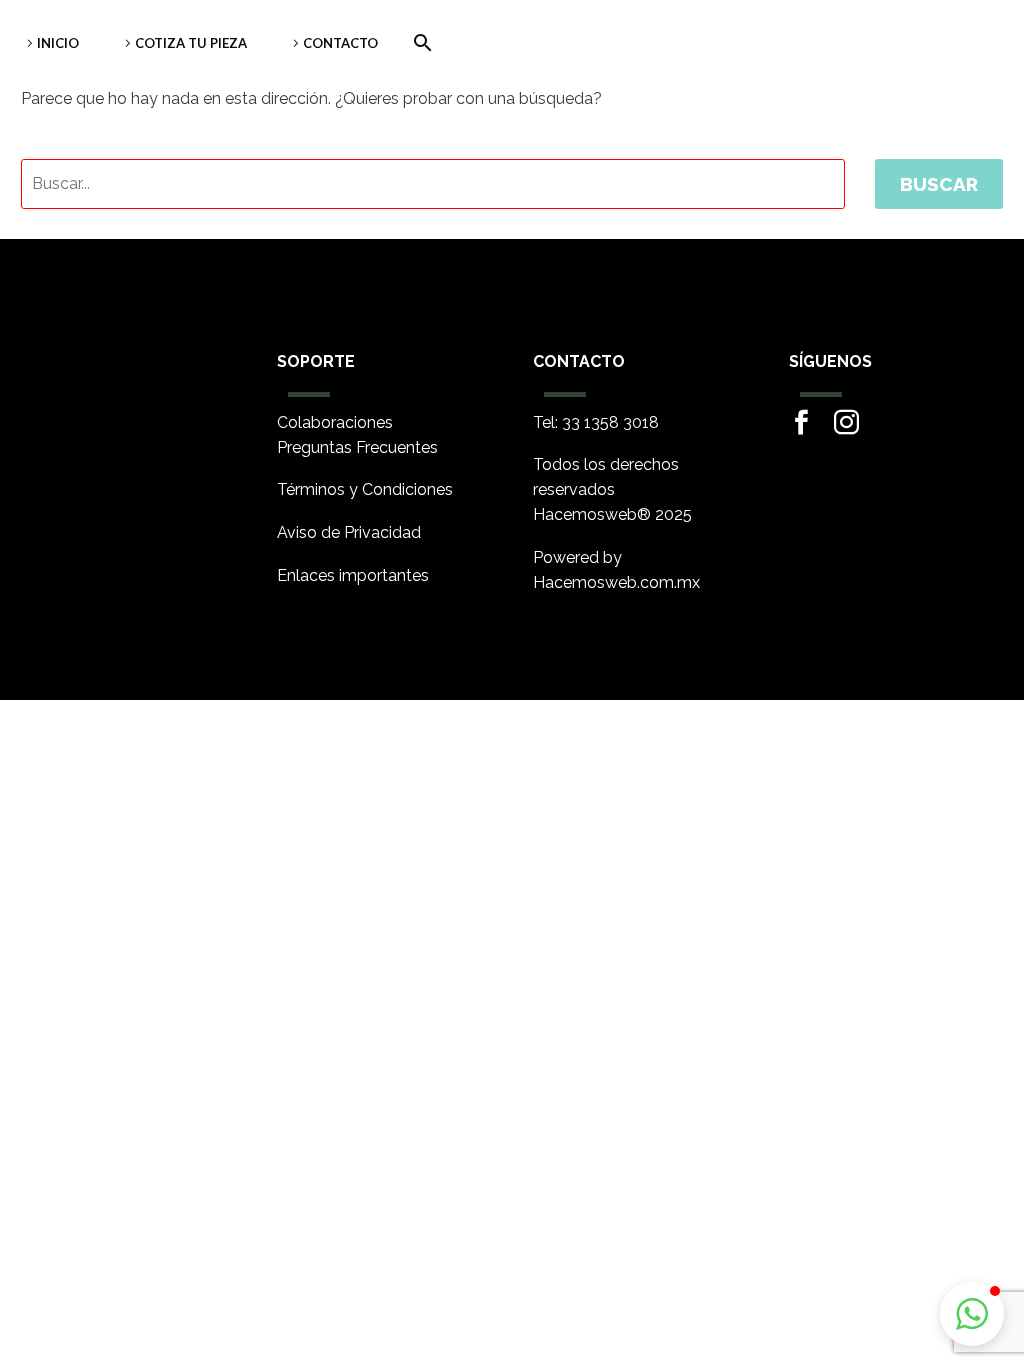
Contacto (340, 43)
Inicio (58, 43)
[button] (972, 1314)
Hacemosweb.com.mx (616, 582)
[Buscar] (419, 43)
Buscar (939, 184)
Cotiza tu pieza (191, 43)
